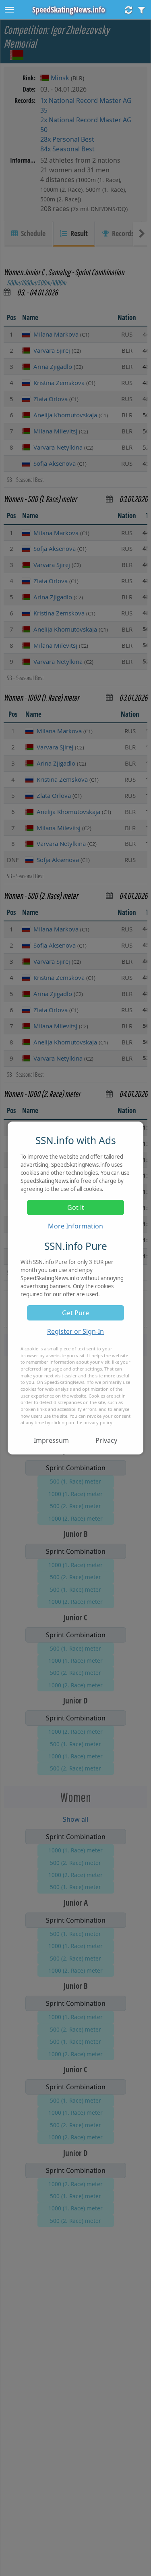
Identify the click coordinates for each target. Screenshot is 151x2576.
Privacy (106, 1440)
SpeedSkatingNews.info (69, 9)
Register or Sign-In (75, 1331)
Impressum (51, 1440)
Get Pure (75, 1313)
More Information (75, 1226)
